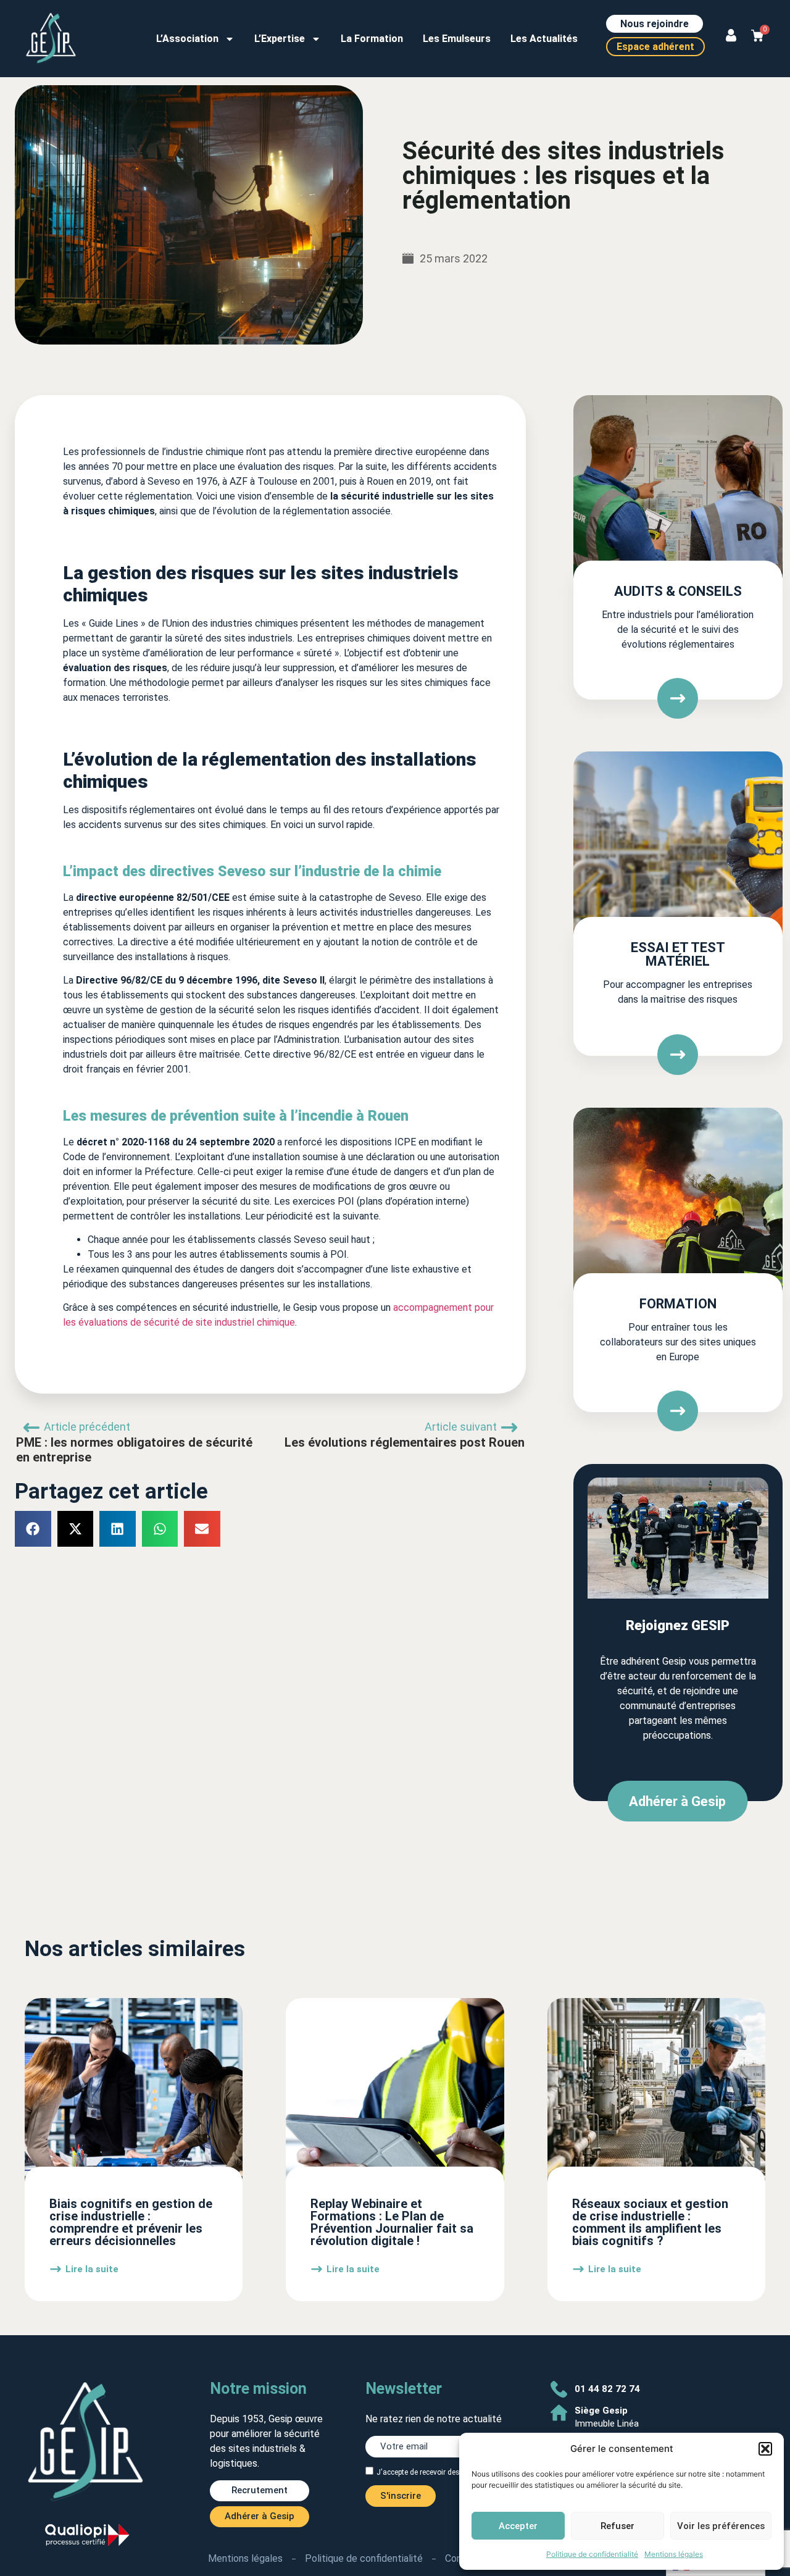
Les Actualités (544, 39)
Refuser (617, 2526)
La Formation (372, 39)
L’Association (187, 39)
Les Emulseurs (457, 39)
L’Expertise (280, 39)
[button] (765, 2449)
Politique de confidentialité (592, 2554)
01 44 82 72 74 (607, 2389)
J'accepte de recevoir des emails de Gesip (446, 2472)
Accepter (518, 2526)
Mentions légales (674, 2554)
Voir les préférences (721, 2526)
